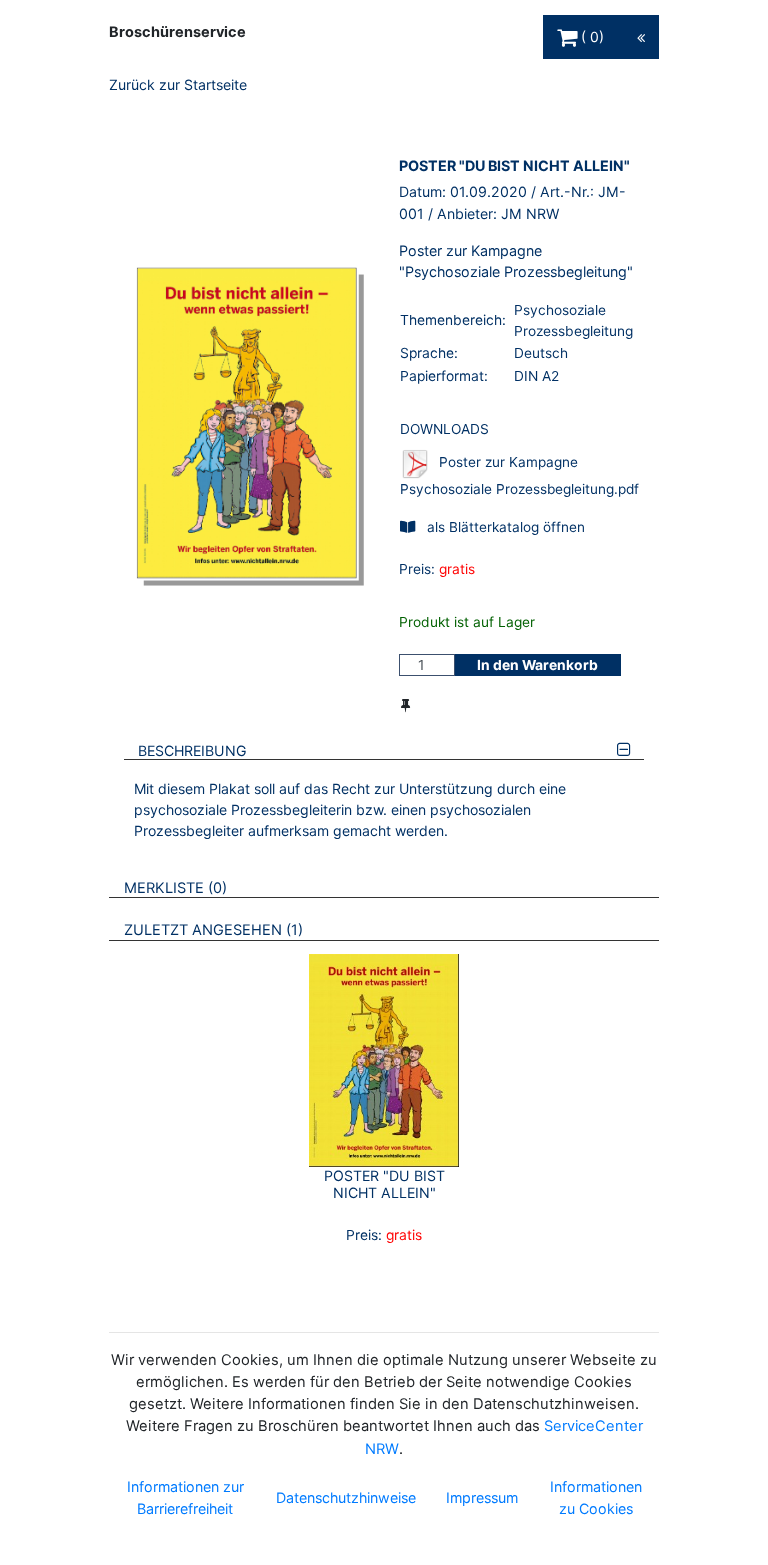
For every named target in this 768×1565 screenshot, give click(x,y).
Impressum (482, 1497)
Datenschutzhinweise (346, 1497)
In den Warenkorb (537, 665)
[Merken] (405, 705)
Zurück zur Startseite (178, 84)
